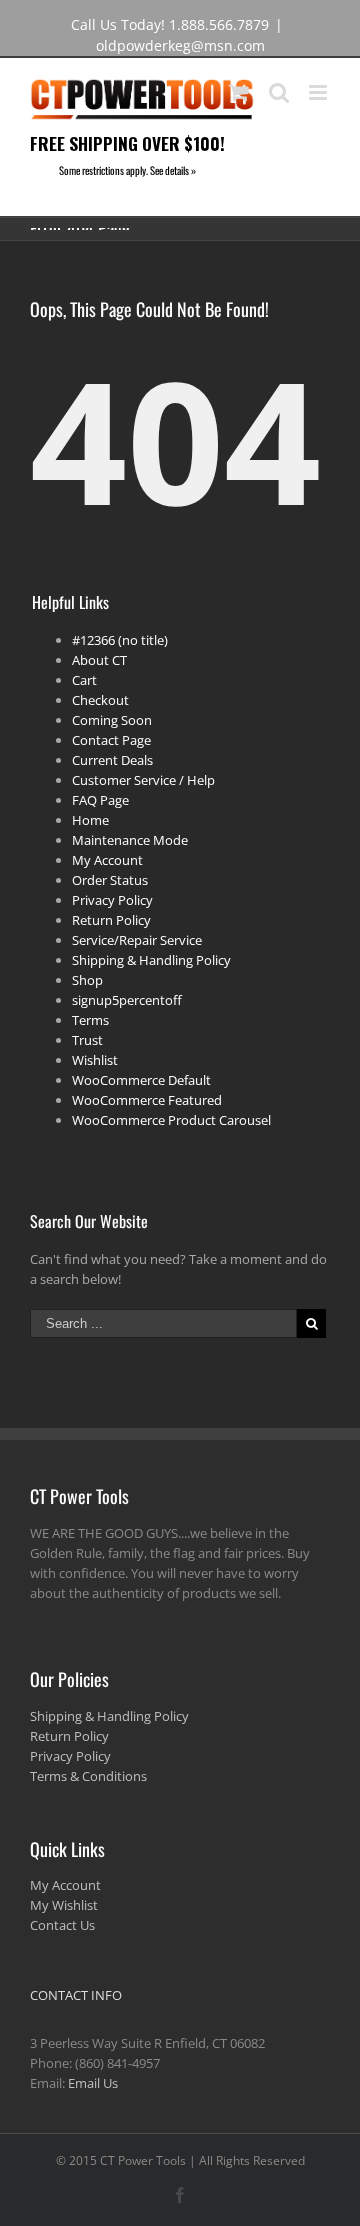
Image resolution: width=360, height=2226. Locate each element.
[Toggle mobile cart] (239, 92)
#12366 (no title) (120, 640)
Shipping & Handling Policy (151, 960)
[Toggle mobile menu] (319, 92)
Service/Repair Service (137, 940)
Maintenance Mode (130, 840)
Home (90, 820)
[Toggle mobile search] (279, 92)
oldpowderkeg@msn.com (180, 45)
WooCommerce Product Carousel (171, 1120)
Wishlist (95, 1060)
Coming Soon (112, 720)
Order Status (110, 880)
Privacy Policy (112, 900)
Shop (87, 980)
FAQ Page (100, 800)
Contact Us (62, 1925)
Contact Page (111, 740)
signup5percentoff (127, 1000)
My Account (107, 860)
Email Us (93, 2083)
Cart (84, 680)
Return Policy (111, 920)
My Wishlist (64, 1905)
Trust (87, 1040)
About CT (99, 660)
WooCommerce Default (141, 1080)
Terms (90, 1020)
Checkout (100, 700)
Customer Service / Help (143, 780)
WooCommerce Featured (147, 1100)
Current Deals (112, 760)
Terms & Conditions (88, 1776)
